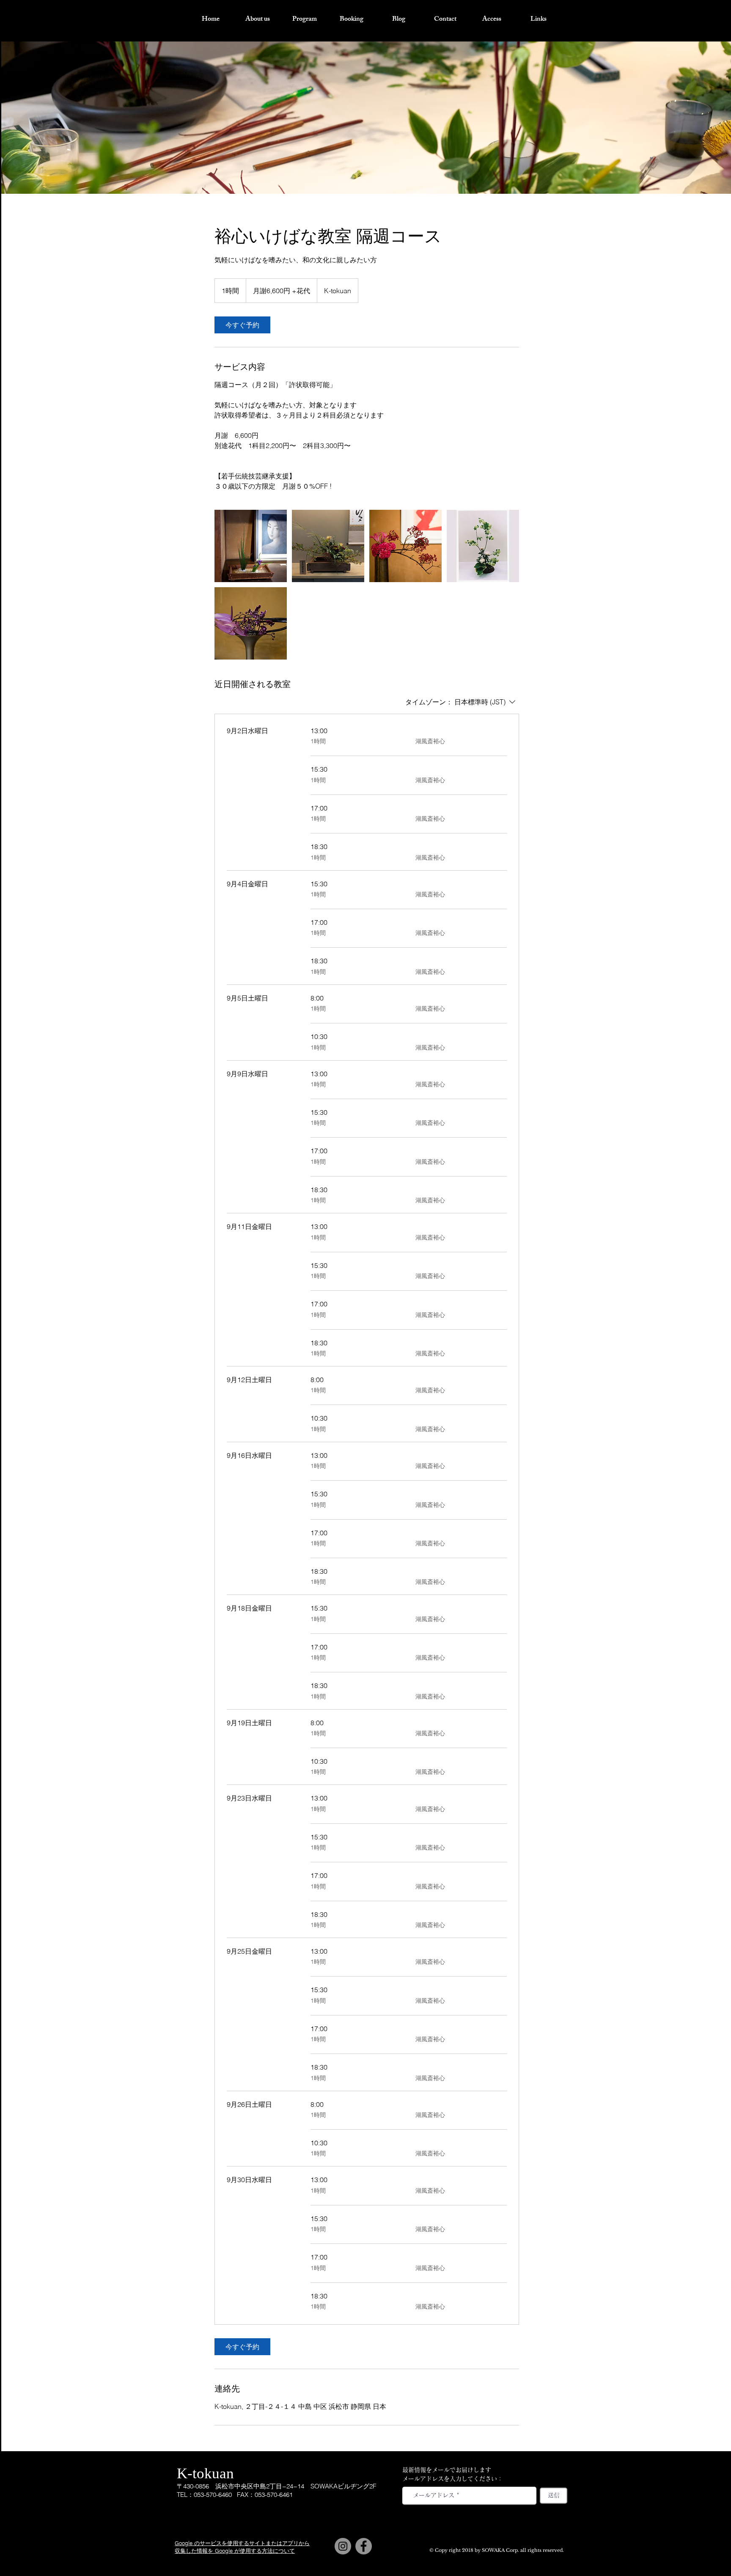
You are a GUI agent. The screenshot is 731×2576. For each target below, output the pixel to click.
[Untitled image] (251, 546)
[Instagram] (343, 2546)
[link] (242, 325)
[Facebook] (364, 2546)
